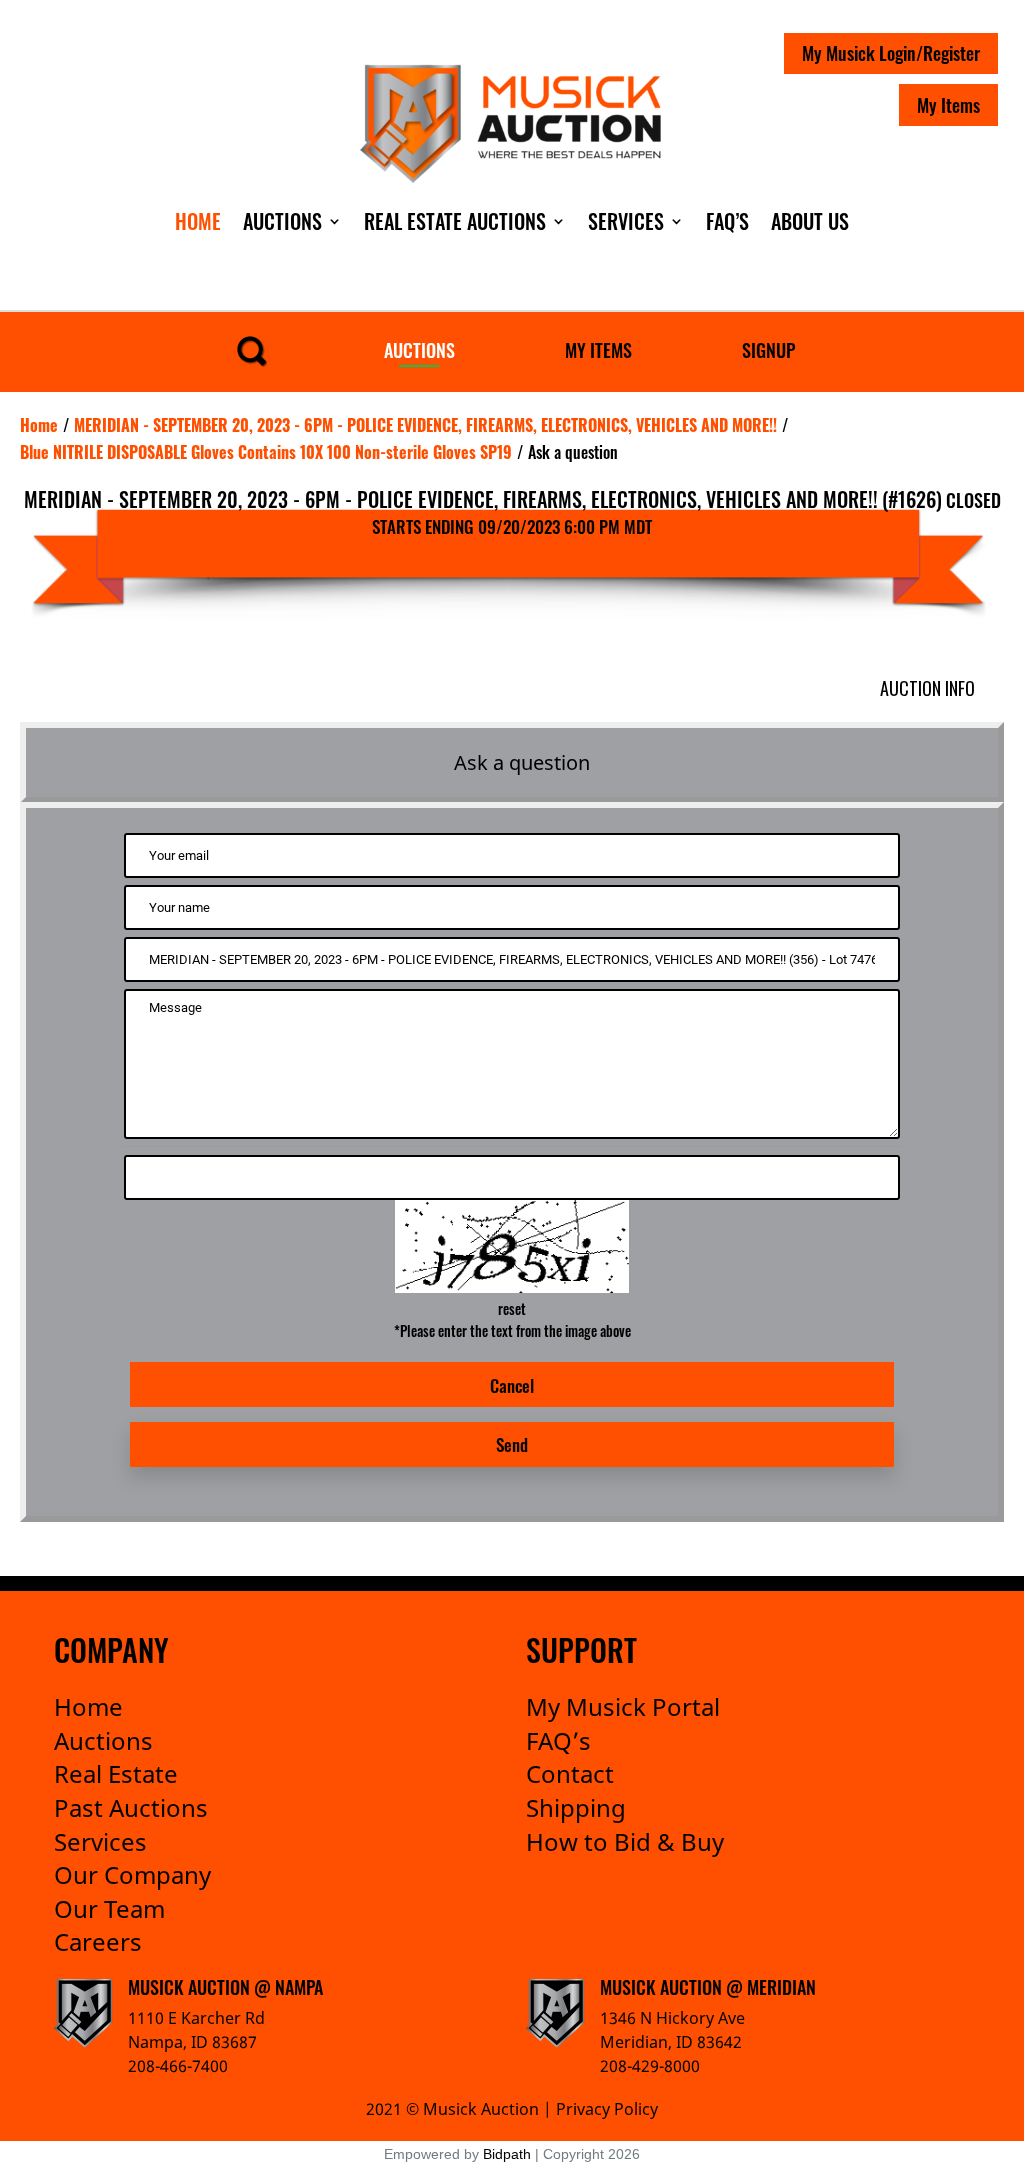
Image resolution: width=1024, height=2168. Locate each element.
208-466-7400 (178, 2066)
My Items (948, 105)
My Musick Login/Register (891, 53)
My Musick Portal (623, 1706)
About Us (810, 221)
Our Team (109, 1908)
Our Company (132, 1874)
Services (626, 221)
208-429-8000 (650, 2066)
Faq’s (727, 221)
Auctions (282, 221)
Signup (768, 350)
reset (512, 1308)
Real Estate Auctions (455, 221)
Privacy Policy (607, 2109)
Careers (98, 1941)
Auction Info (927, 688)
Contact (570, 1773)
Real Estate (116, 1773)
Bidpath (507, 2154)
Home (198, 221)
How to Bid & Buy (625, 1841)
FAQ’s (558, 1740)
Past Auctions (131, 1807)
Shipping (576, 1807)
